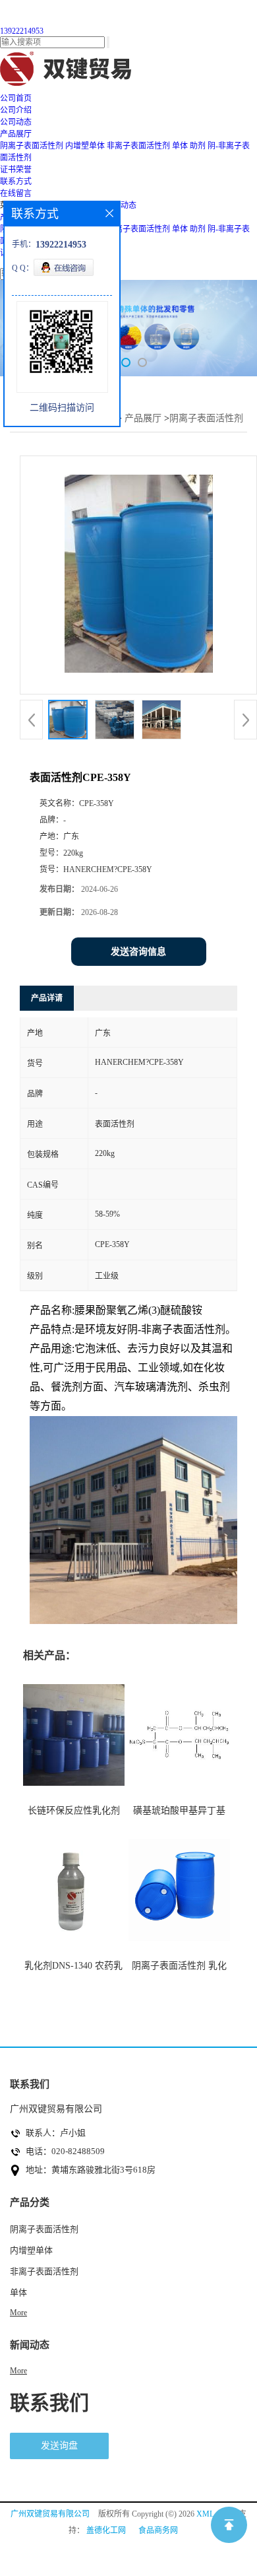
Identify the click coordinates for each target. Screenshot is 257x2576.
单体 (180, 146)
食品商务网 (158, 2530)
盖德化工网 (106, 2530)
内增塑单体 (85, 146)
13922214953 (22, 31)
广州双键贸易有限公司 (50, 2514)
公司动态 (121, 205)
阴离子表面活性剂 (32, 146)
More (18, 2313)
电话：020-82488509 (65, 2151)
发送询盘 (59, 2446)
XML (205, 2514)
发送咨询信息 (138, 952)
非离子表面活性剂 (138, 146)
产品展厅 (143, 418)
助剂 (198, 146)
